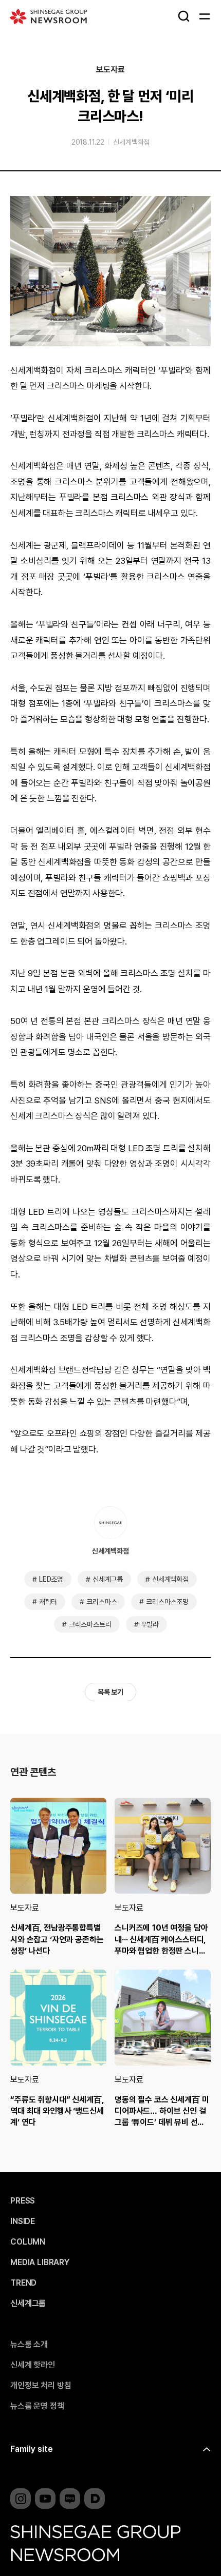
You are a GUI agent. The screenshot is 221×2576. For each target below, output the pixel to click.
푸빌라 (150, 1624)
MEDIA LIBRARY (40, 2263)
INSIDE (23, 2221)
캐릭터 (48, 1602)
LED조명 (51, 1579)
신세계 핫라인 (33, 2365)
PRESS (23, 2201)
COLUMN (28, 2242)
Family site (32, 2449)
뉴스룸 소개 (29, 2345)
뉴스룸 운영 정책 (37, 2406)
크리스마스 (102, 1602)
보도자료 (110, 70)
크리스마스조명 (167, 1602)
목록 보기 (110, 1692)
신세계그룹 (108, 1579)
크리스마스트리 (90, 1624)
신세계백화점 (131, 142)
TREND (23, 2283)
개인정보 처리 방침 (41, 2386)
